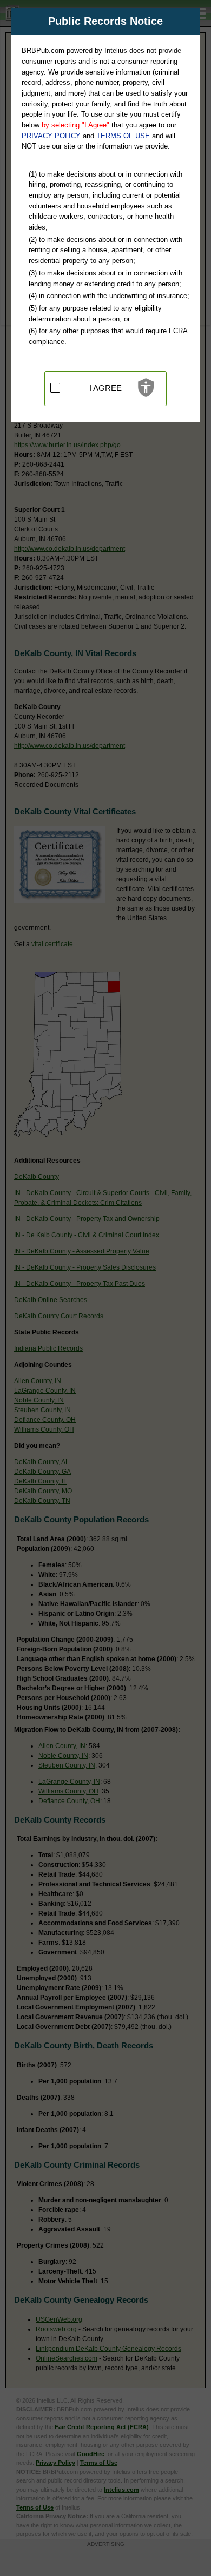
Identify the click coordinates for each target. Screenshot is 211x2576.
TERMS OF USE (123, 136)
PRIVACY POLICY (51, 136)
